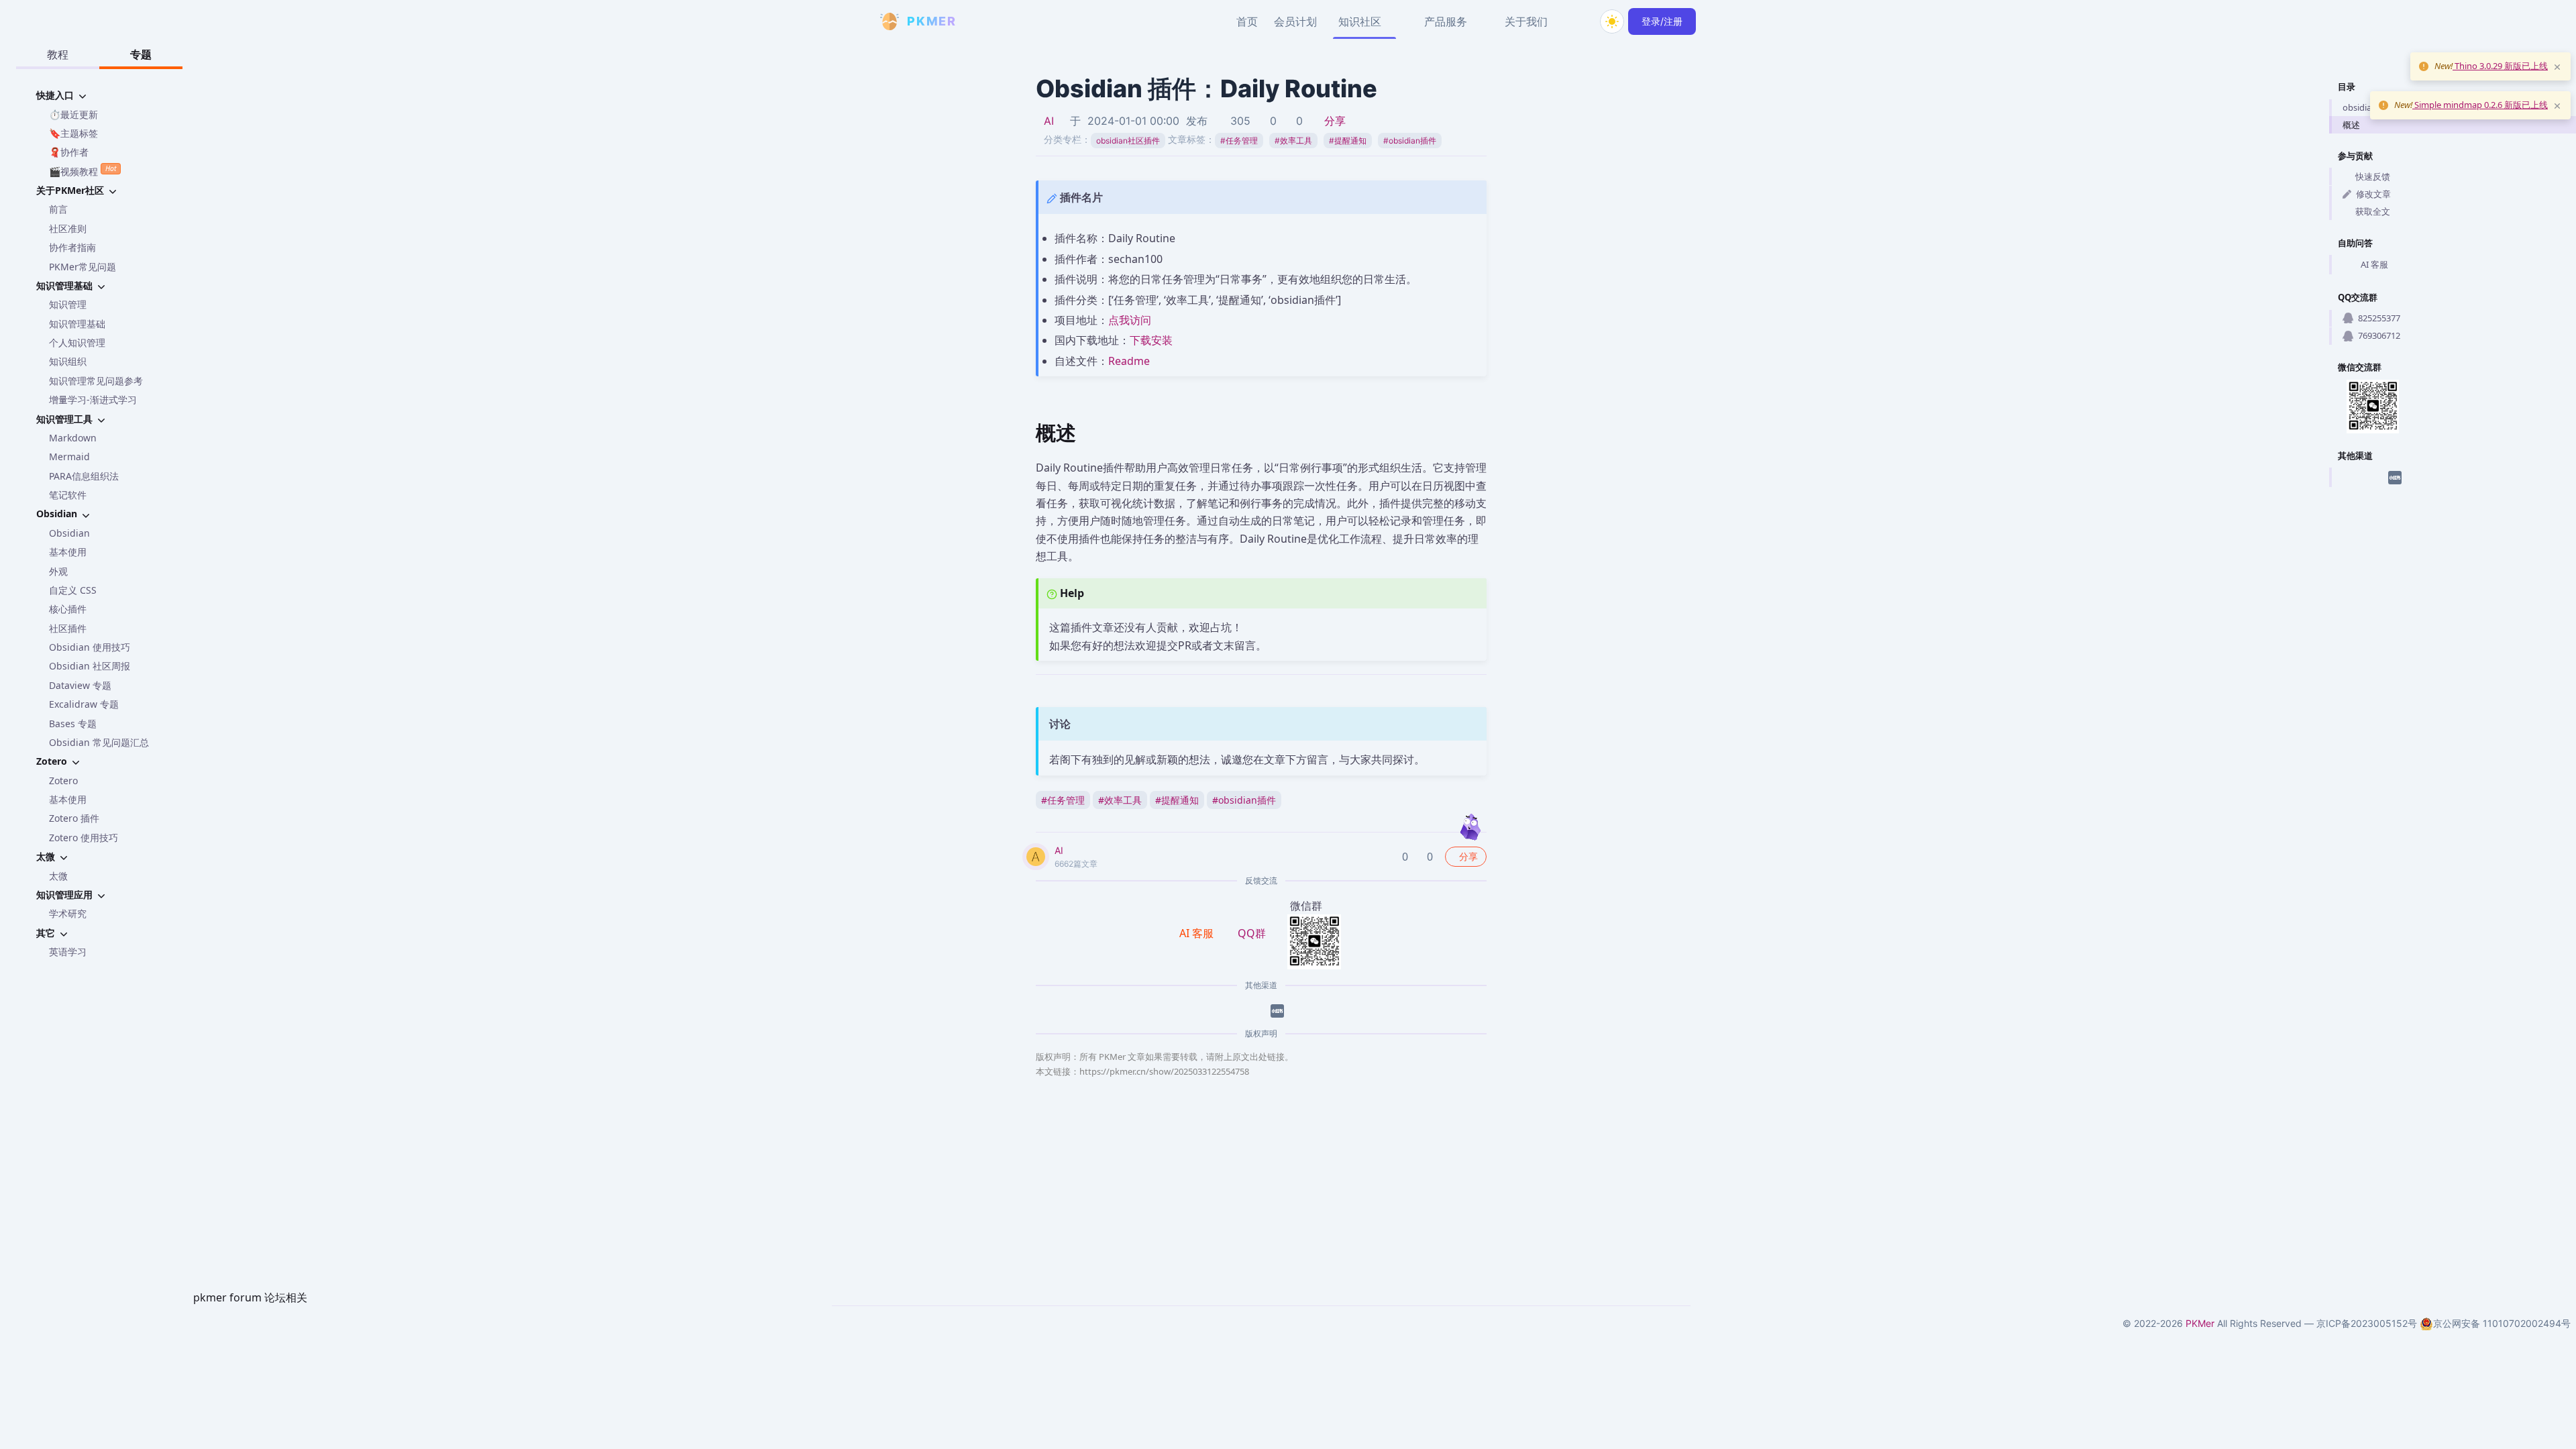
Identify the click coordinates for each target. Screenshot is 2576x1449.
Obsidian (69, 533)
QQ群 (1252, 933)
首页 (1247, 21)
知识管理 (68, 304)
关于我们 (1526, 21)
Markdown (73, 438)
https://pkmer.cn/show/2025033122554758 (1164, 1071)
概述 (2351, 125)
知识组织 (68, 361)
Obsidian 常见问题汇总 (99, 742)
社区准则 (68, 228)
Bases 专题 (73, 723)
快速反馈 (2373, 176)
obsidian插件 (1410, 141)
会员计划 (1295, 21)
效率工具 (1293, 141)
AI (1049, 121)
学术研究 (68, 913)
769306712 (2379, 335)
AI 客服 (2374, 264)
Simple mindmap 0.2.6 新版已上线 (2480, 105)
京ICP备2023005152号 (2367, 1323)
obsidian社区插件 (1128, 141)
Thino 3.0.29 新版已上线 (2500, 66)
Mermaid (69, 457)
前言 (58, 209)
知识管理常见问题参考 (96, 381)
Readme (1129, 361)
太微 (58, 876)
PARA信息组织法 (84, 476)
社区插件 (68, 628)
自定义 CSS (73, 590)
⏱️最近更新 (73, 114)
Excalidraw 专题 (84, 704)
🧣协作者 (69, 152)
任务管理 (1239, 141)
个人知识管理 (77, 342)
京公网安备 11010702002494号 (2502, 1323)
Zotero (63, 781)
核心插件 (68, 609)
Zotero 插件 (74, 818)
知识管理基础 (77, 324)
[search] (1580, 21)
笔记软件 (68, 495)
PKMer (2200, 1323)
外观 (58, 571)
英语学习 (68, 952)
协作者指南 (72, 247)
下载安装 (1151, 340)
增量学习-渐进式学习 (93, 399)
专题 (141, 54)
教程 (58, 54)
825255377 (2379, 318)
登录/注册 (1662, 21)
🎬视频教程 (83, 170)
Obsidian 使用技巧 (90, 647)
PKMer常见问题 (83, 267)
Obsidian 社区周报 (90, 666)
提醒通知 (1348, 141)
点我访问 (1130, 320)
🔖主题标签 (73, 133)
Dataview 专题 (80, 685)
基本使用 (68, 552)
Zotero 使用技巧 (84, 838)
